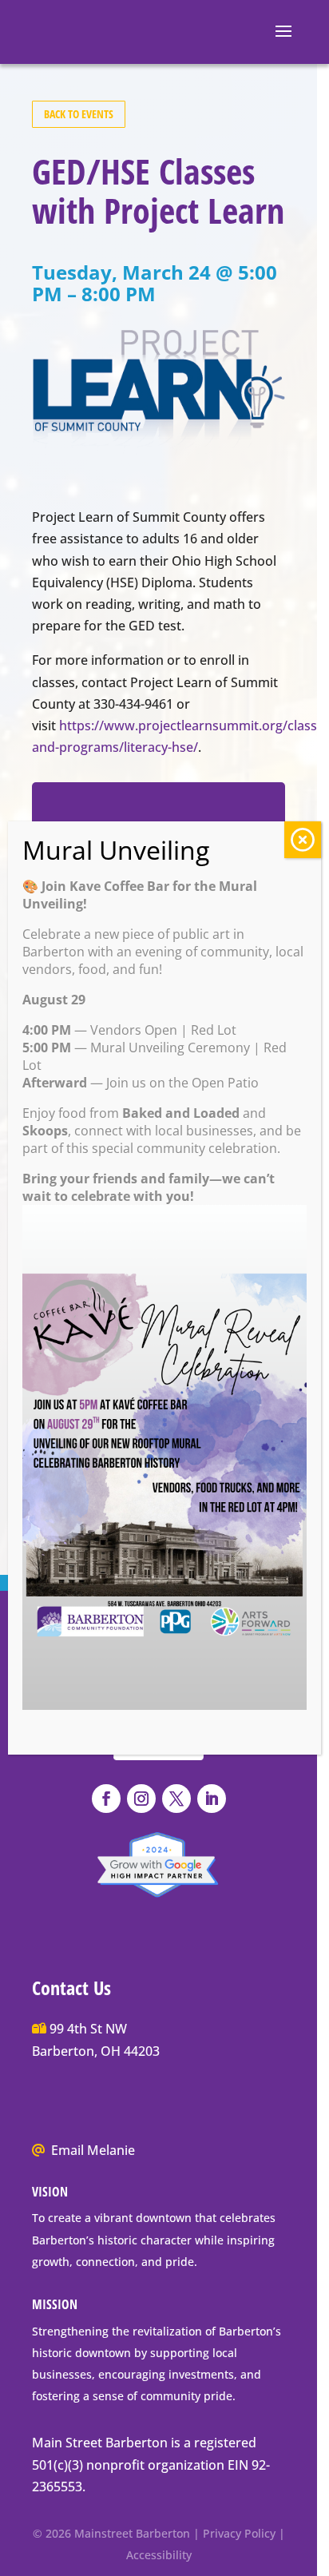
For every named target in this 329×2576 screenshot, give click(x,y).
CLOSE (303, 840)
